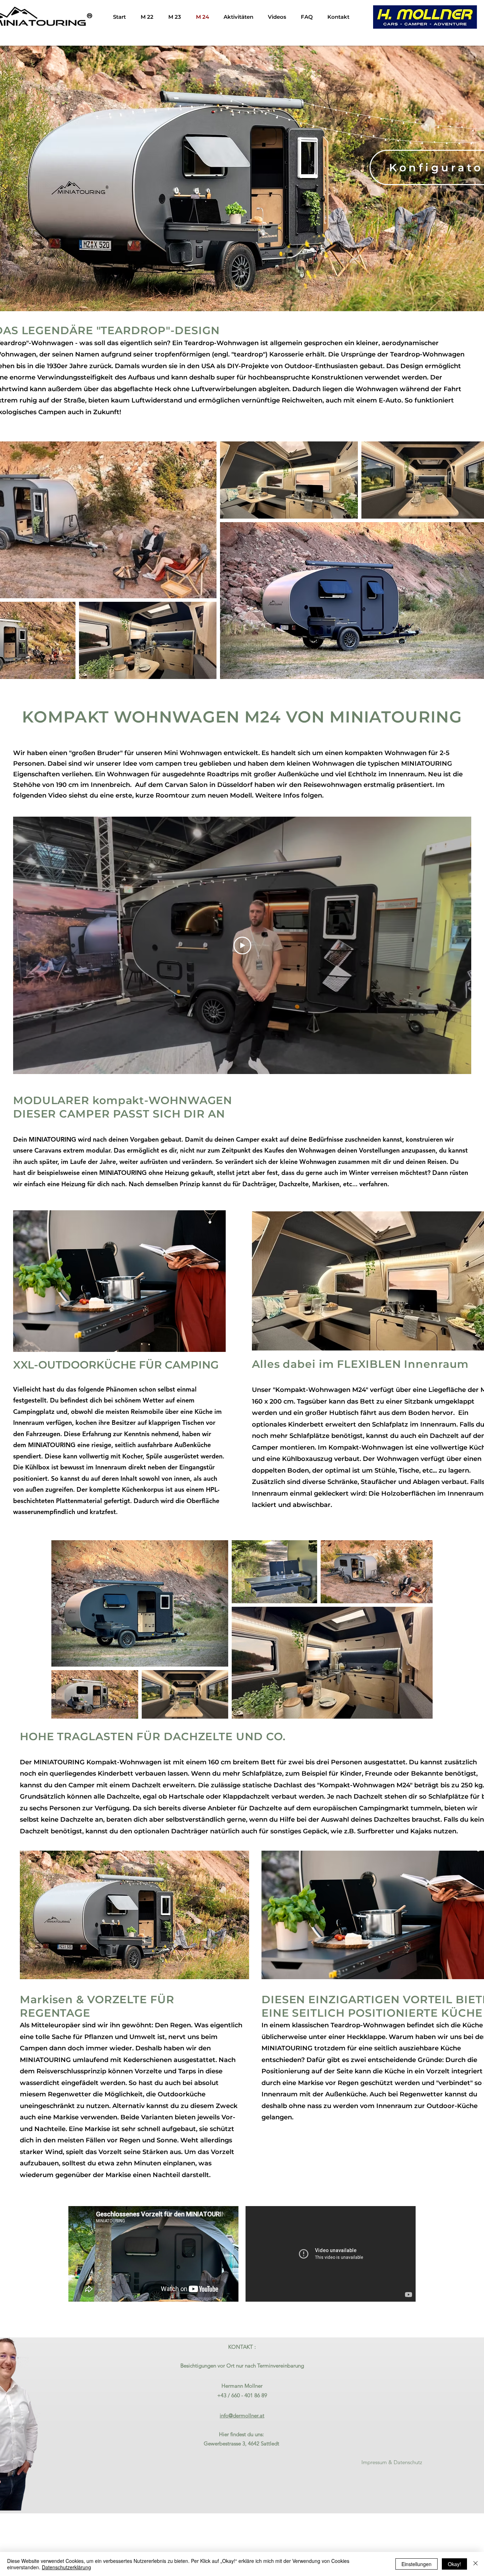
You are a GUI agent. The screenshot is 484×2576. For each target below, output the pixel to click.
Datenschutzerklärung (66, 2567)
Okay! (454, 2564)
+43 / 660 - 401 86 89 (242, 2395)
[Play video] (242, 946)
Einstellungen (417, 2564)
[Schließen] (475, 2564)
